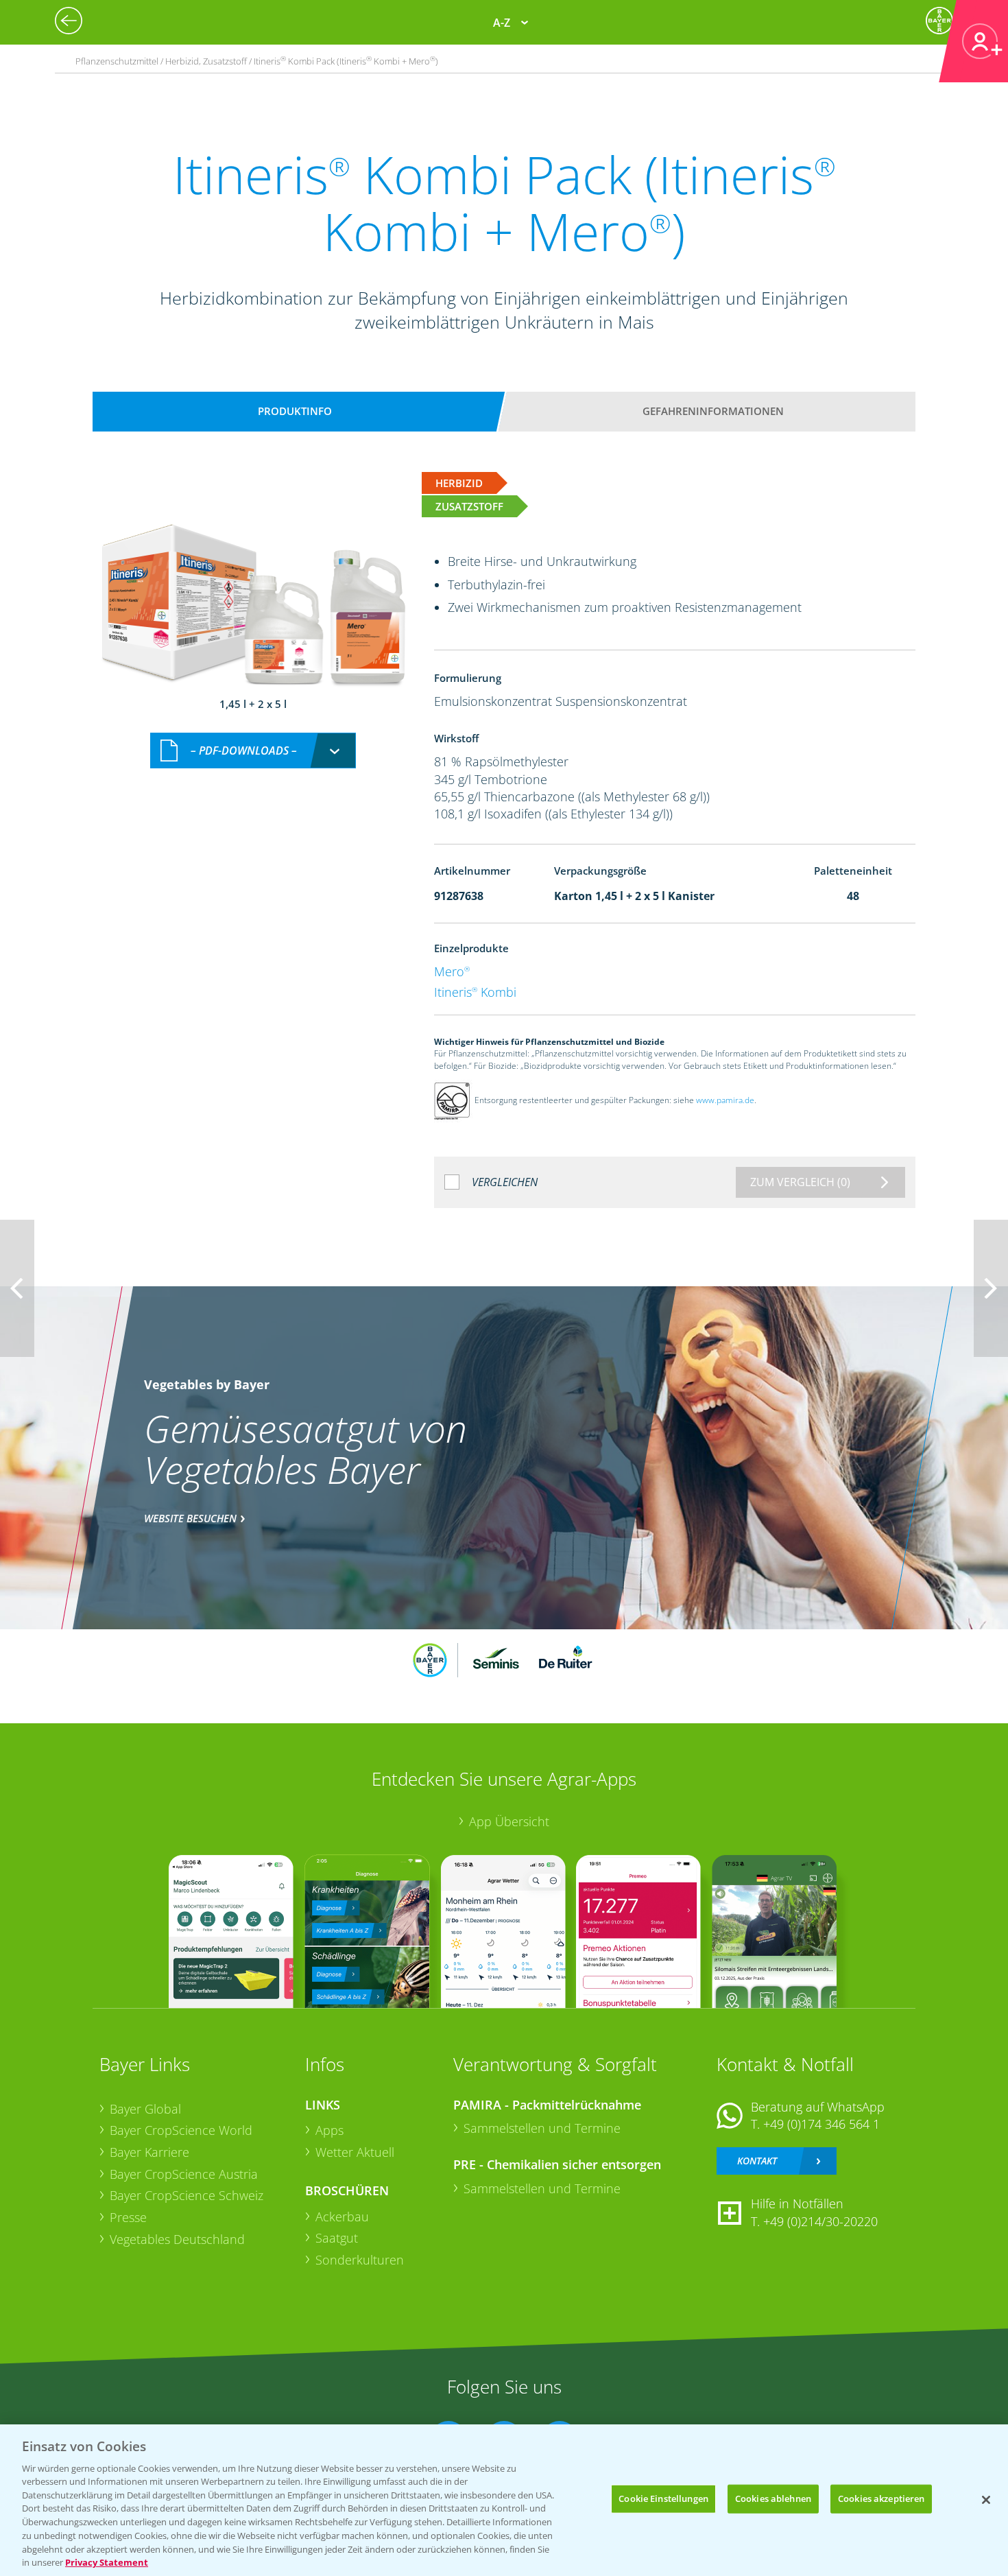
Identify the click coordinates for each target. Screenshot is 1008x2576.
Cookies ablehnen (773, 2498)
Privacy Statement (107, 2562)
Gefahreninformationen (713, 411)
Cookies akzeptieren (881, 2498)
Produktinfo (295, 411)
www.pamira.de (725, 1100)
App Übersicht (509, 1821)
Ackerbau (342, 2217)
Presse (128, 2217)
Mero (452, 971)
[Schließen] (986, 2500)
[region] (504, 2500)
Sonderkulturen (360, 2260)
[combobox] (253, 751)
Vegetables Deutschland (177, 2239)
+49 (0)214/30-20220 (820, 2221)
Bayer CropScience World (181, 2130)
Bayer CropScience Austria (184, 2174)
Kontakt (757, 2161)
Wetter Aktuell (355, 2152)
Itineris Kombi (475, 992)
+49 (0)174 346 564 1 (821, 2124)
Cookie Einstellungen (663, 2498)
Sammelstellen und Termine (542, 2128)
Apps (329, 2130)
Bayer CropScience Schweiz (187, 2195)
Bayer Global (145, 2109)
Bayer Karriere (149, 2152)
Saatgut (337, 2238)
